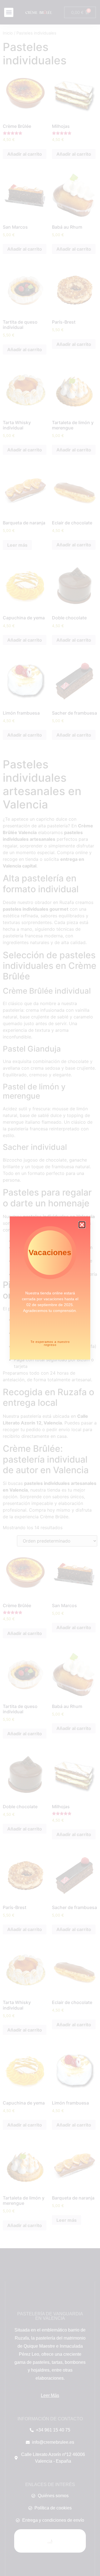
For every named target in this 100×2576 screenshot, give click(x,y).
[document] (50, 1288)
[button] (82, 1225)
